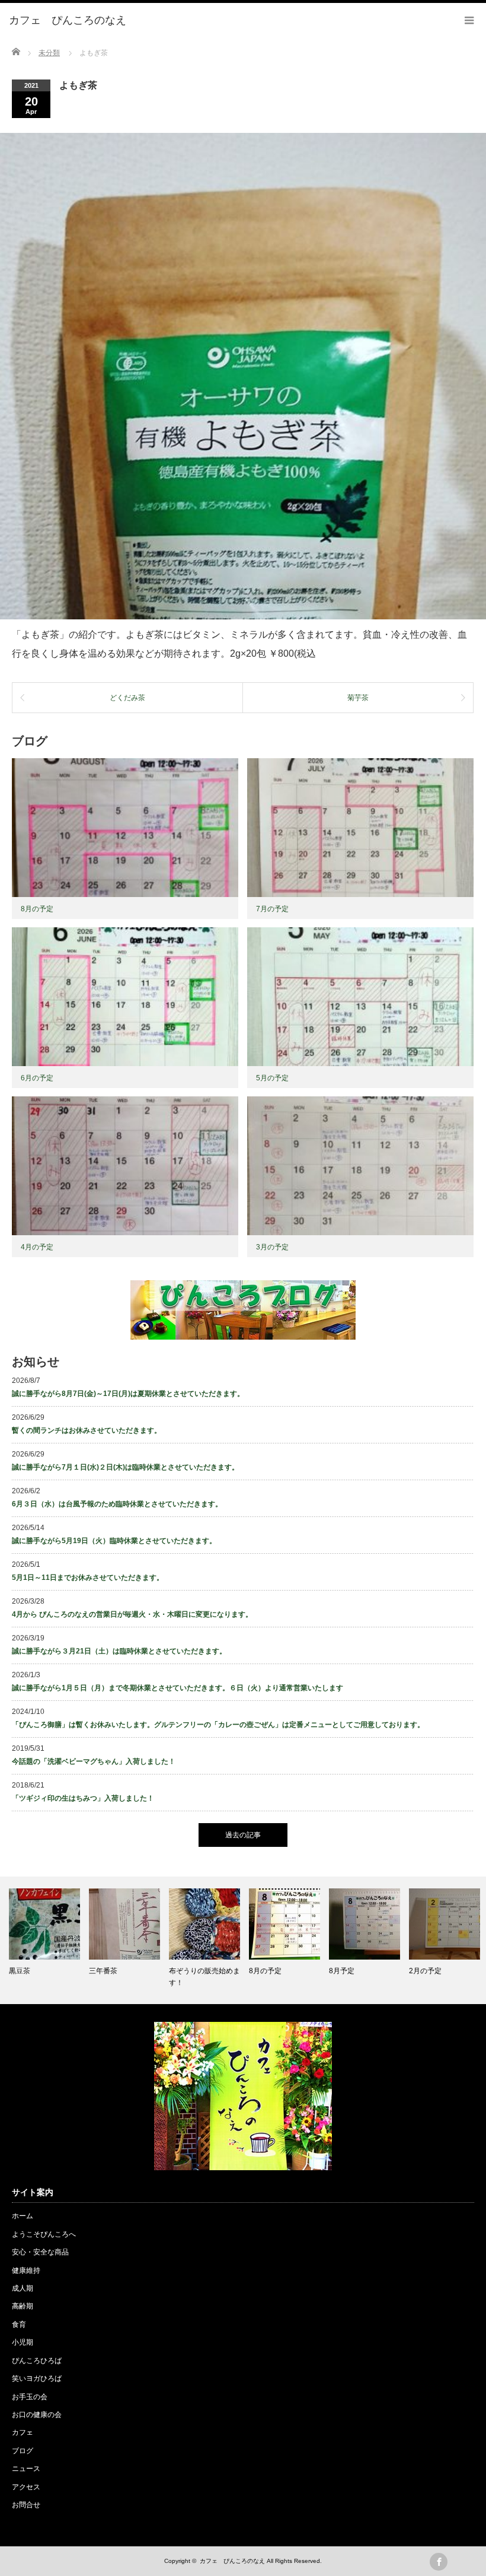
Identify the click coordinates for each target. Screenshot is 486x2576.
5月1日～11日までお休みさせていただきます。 (88, 1578)
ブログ (23, 2451)
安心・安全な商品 (40, 2252)
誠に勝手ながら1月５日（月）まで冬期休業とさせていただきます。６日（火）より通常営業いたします (178, 1688)
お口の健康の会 (37, 2415)
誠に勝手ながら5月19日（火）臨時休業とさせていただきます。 (114, 1541)
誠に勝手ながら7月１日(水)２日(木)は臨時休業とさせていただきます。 (125, 1467)
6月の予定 (37, 1078)
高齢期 (23, 2306)
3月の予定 (272, 1247)
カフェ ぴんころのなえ (232, 2561)
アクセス (26, 2487)
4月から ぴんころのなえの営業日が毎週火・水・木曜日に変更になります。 (132, 1614)
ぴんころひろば (37, 2361)
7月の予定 (272, 909)
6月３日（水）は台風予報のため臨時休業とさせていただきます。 (117, 1504)
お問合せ (26, 2505)
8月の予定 (37, 909)
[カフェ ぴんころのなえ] (68, 21)
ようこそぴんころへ (44, 2234)
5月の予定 (272, 1078)
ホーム (23, 2216)
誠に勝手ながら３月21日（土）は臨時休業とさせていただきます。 (119, 1651)
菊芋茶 (358, 698)
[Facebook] (439, 2562)
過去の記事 (243, 1835)
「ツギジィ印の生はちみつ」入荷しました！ (83, 1798)
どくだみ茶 (127, 698)
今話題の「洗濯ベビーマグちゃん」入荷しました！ (94, 1761)
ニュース (26, 2469)
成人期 (23, 2288)
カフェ (23, 2432)
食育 (19, 2324)
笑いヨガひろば (37, 2378)
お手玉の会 (30, 2397)
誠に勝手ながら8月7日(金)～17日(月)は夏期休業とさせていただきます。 (128, 1394)
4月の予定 (37, 1247)
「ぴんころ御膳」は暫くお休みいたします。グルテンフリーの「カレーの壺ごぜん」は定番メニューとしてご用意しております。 (218, 1725)
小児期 (23, 2342)
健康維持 (26, 2270)
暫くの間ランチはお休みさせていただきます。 (87, 1430)
